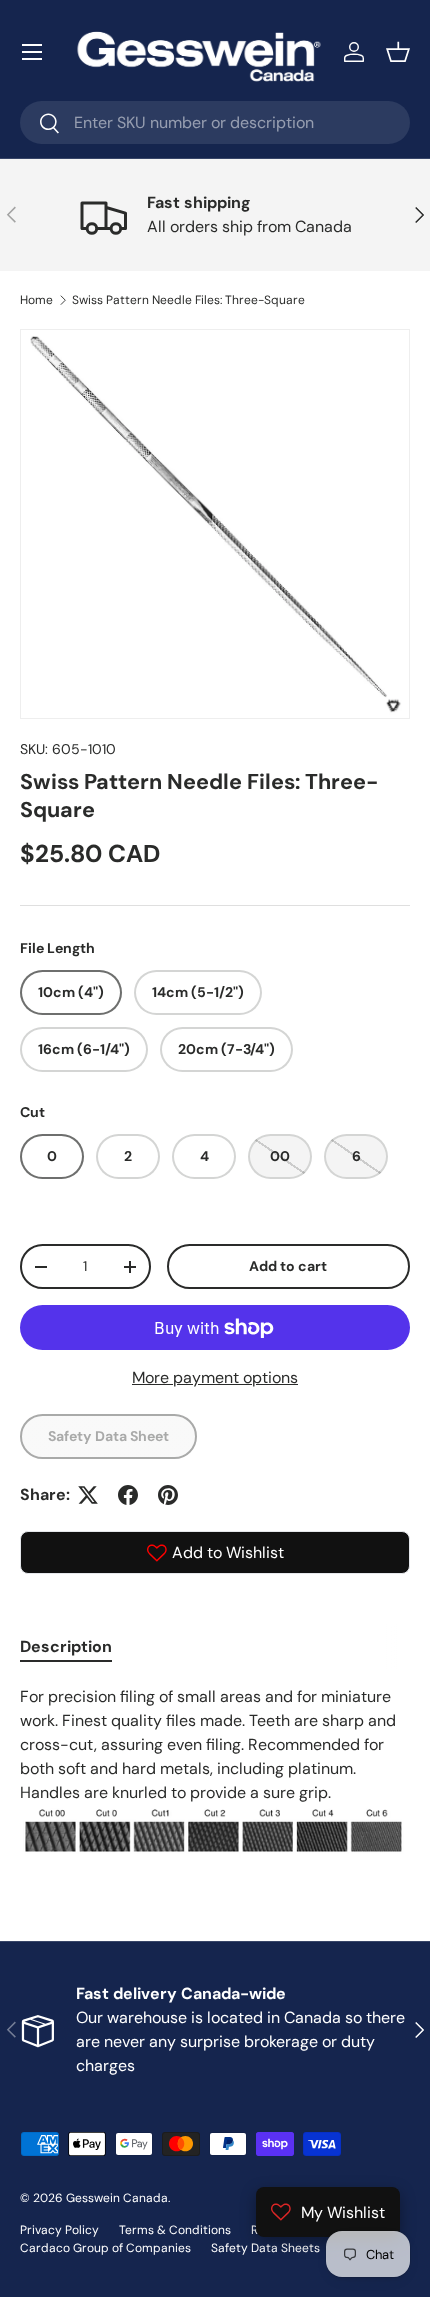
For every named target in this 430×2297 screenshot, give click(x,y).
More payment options (215, 1377)
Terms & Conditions (175, 2230)
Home (36, 300)
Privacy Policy (59, 2230)
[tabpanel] (215, 1772)
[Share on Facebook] (128, 1495)
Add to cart (288, 1266)
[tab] (66, 1646)
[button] (398, 52)
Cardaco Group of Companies (105, 2248)
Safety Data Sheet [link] (108, 1436)
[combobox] (215, 122)
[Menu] (32, 52)
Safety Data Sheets (265, 2248)
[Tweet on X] (88, 1495)
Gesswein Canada (117, 2198)
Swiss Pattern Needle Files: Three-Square (188, 300)
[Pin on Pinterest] (168, 1495)
